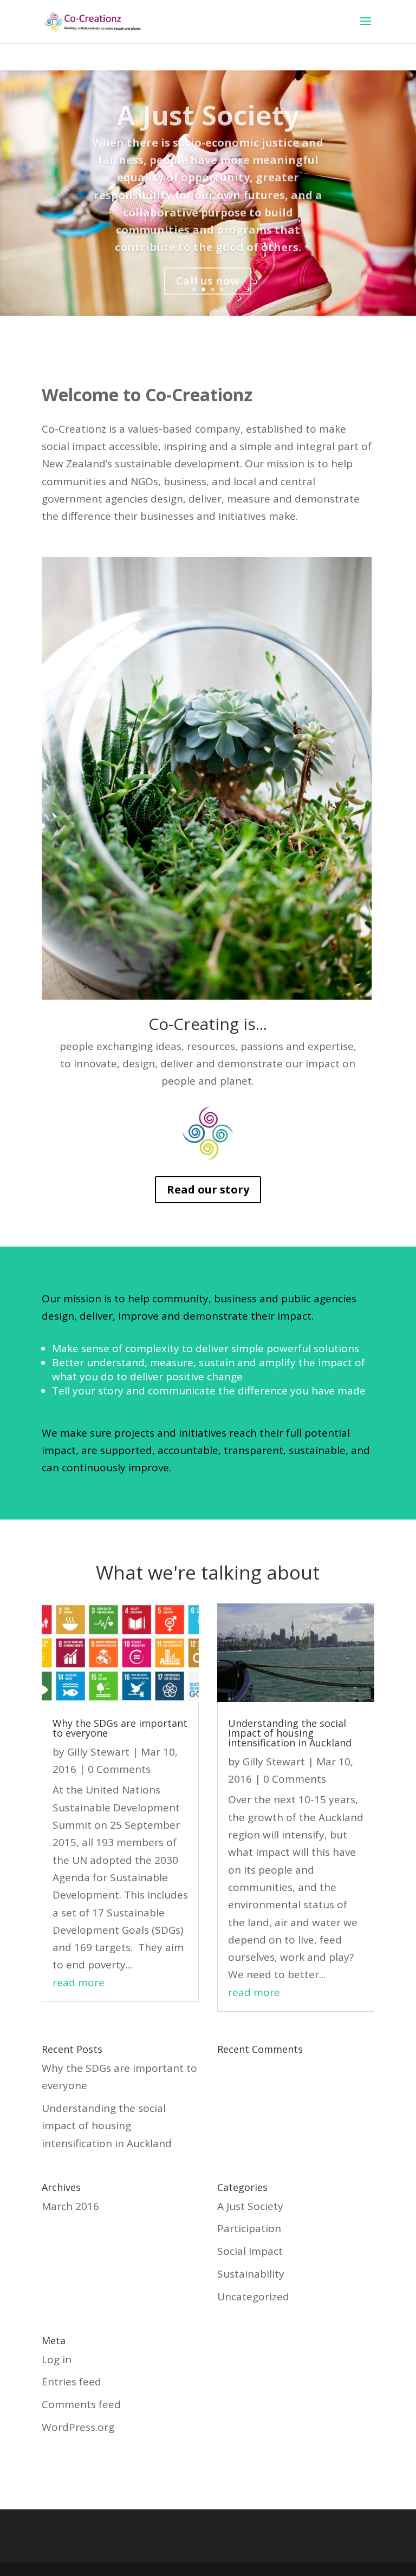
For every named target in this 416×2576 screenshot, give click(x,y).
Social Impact (250, 2251)
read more (79, 1982)
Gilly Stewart (98, 1752)
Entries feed (71, 2382)
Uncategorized (253, 2297)
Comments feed (81, 2404)
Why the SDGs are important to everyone (120, 1728)
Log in (57, 2359)
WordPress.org (78, 2427)
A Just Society (208, 110)
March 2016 (70, 2206)
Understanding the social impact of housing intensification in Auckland (290, 1733)
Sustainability (251, 2274)
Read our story (208, 1189)
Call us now (208, 276)
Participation (249, 2228)
